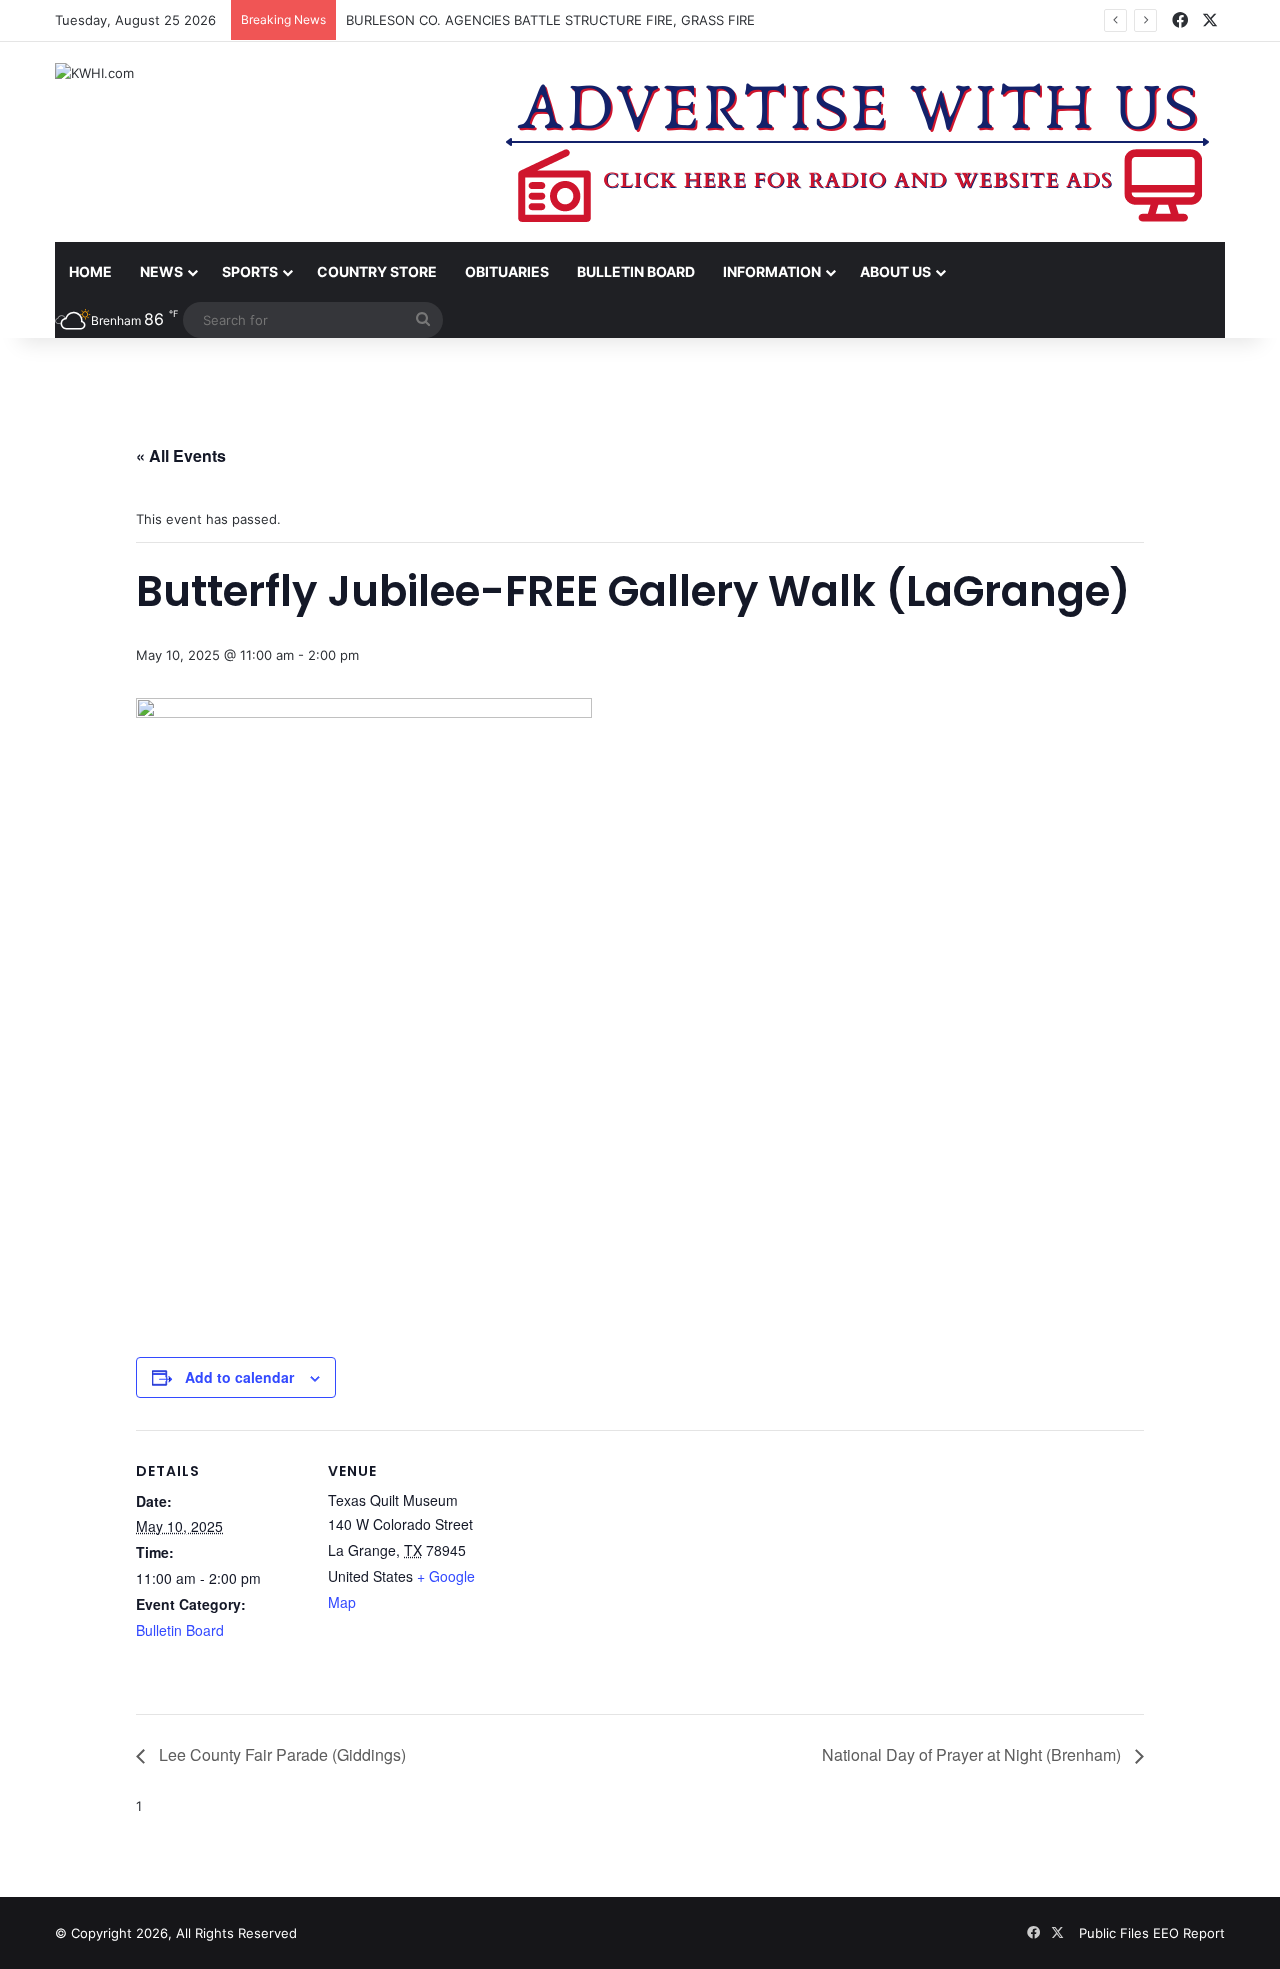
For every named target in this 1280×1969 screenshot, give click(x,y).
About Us (895, 271)
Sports (250, 271)
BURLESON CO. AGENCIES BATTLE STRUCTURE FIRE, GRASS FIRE (550, 20)
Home (90, 271)
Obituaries (507, 271)
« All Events (181, 455)
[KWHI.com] (94, 73)
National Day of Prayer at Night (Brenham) (973, 1754)
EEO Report (1189, 1933)
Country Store (377, 271)
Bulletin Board (636, 271)
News (161, 271)
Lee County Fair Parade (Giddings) (280, 1754)
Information (772, 271)
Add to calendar (239, 1377)
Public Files (1116, 1933)
